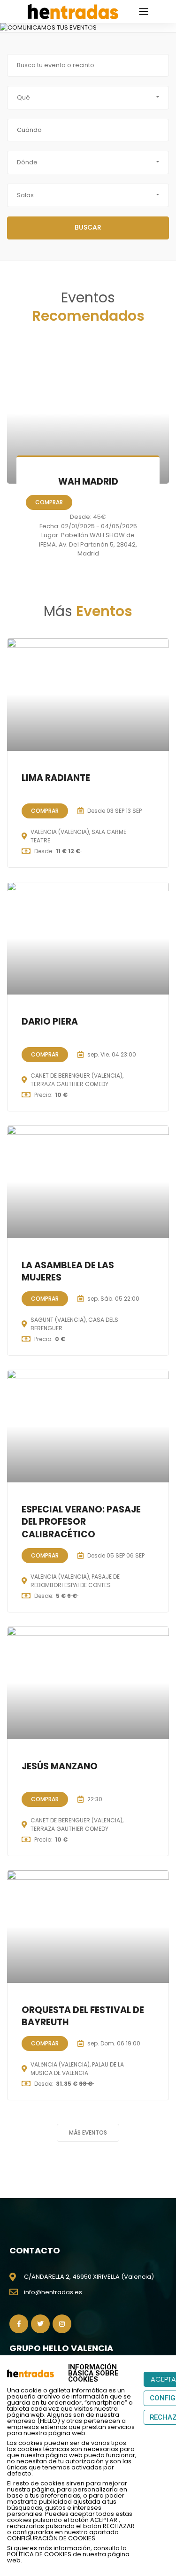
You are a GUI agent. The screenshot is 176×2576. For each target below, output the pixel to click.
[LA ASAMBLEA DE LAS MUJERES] (88, 1182)
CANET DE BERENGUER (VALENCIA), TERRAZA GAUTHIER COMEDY (77, 1080)
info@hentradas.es (53, 2292)
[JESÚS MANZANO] (88, 1683)
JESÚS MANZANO (60, 1766)
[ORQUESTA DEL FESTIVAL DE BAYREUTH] (88, 1927)
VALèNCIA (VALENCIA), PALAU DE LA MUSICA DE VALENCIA (77, 2069)
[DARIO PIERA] (88, 938)
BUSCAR (88, 227)
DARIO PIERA (50, 1022)
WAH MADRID (88, 482)
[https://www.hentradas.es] (73, 11)
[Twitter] (40, 2324)
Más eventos (88, 2133)
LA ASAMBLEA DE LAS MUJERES (68, 1272)
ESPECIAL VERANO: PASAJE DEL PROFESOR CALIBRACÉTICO (81, 1522)
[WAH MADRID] (88, 413)
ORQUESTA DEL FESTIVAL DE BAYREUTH (83, 2016)
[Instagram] (62, 2324)
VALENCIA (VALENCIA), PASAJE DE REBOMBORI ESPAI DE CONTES (75, 1581)
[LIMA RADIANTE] (88, 694)
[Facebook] (19, 2324)
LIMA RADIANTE (56, 778)
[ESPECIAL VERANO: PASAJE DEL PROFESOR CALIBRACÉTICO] (88, 1426)
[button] (7, 28)
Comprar (49, 502)
